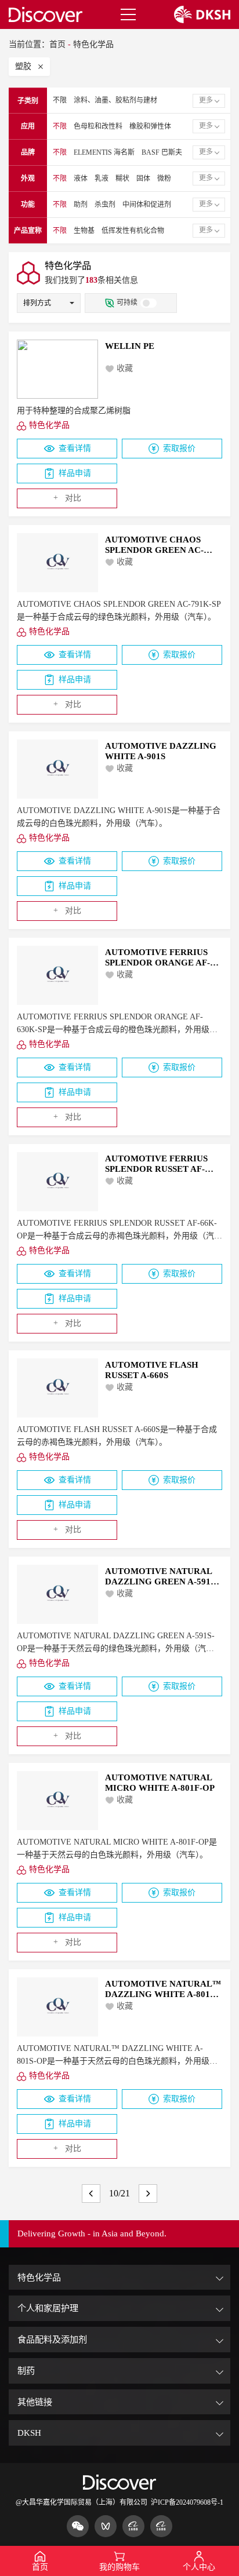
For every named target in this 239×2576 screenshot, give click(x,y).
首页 (57, 44)
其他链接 (35, 2402)
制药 (26, 2371)
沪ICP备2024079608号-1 (187, 2502)
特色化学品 (93, 44)
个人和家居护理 (48, 2308)
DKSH (29, 2433)
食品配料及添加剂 (52, 2339)
